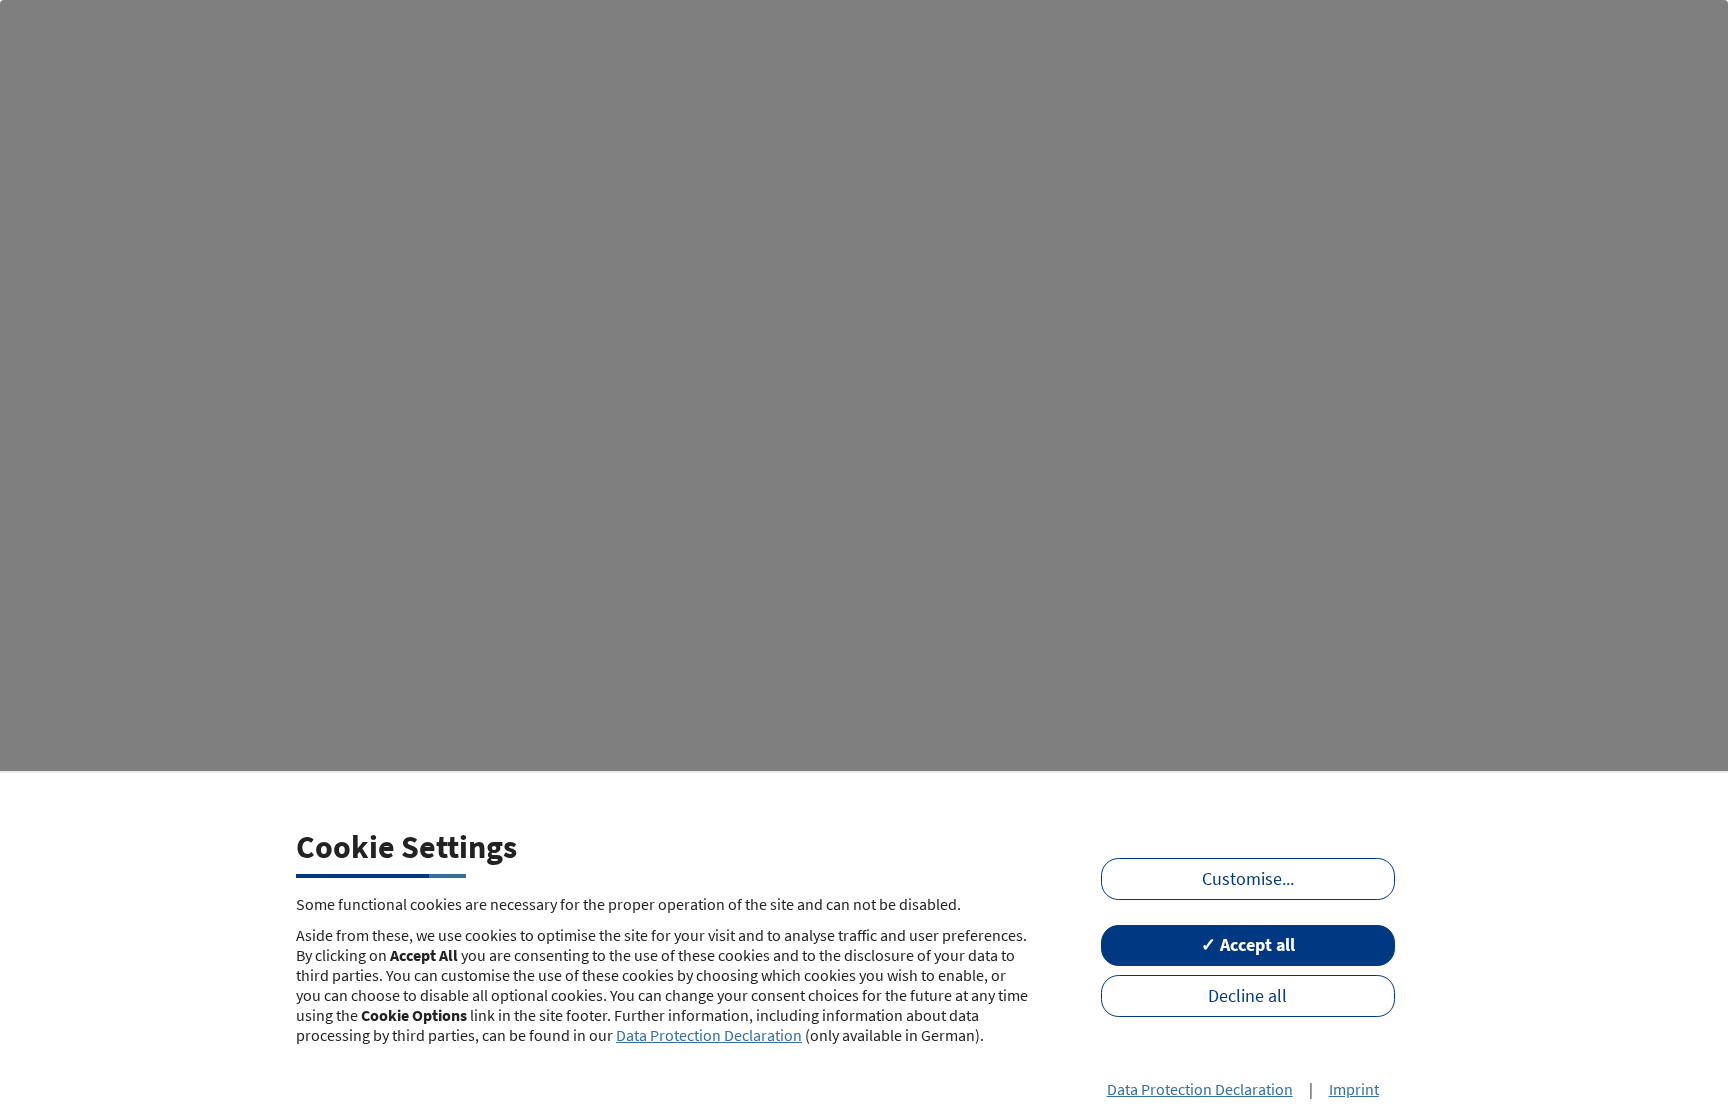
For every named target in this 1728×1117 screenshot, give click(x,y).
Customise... (1248, 879)
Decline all (1247, 996)
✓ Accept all (1248, 945)
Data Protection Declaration (709, 1035)
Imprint (1354, 1089)
